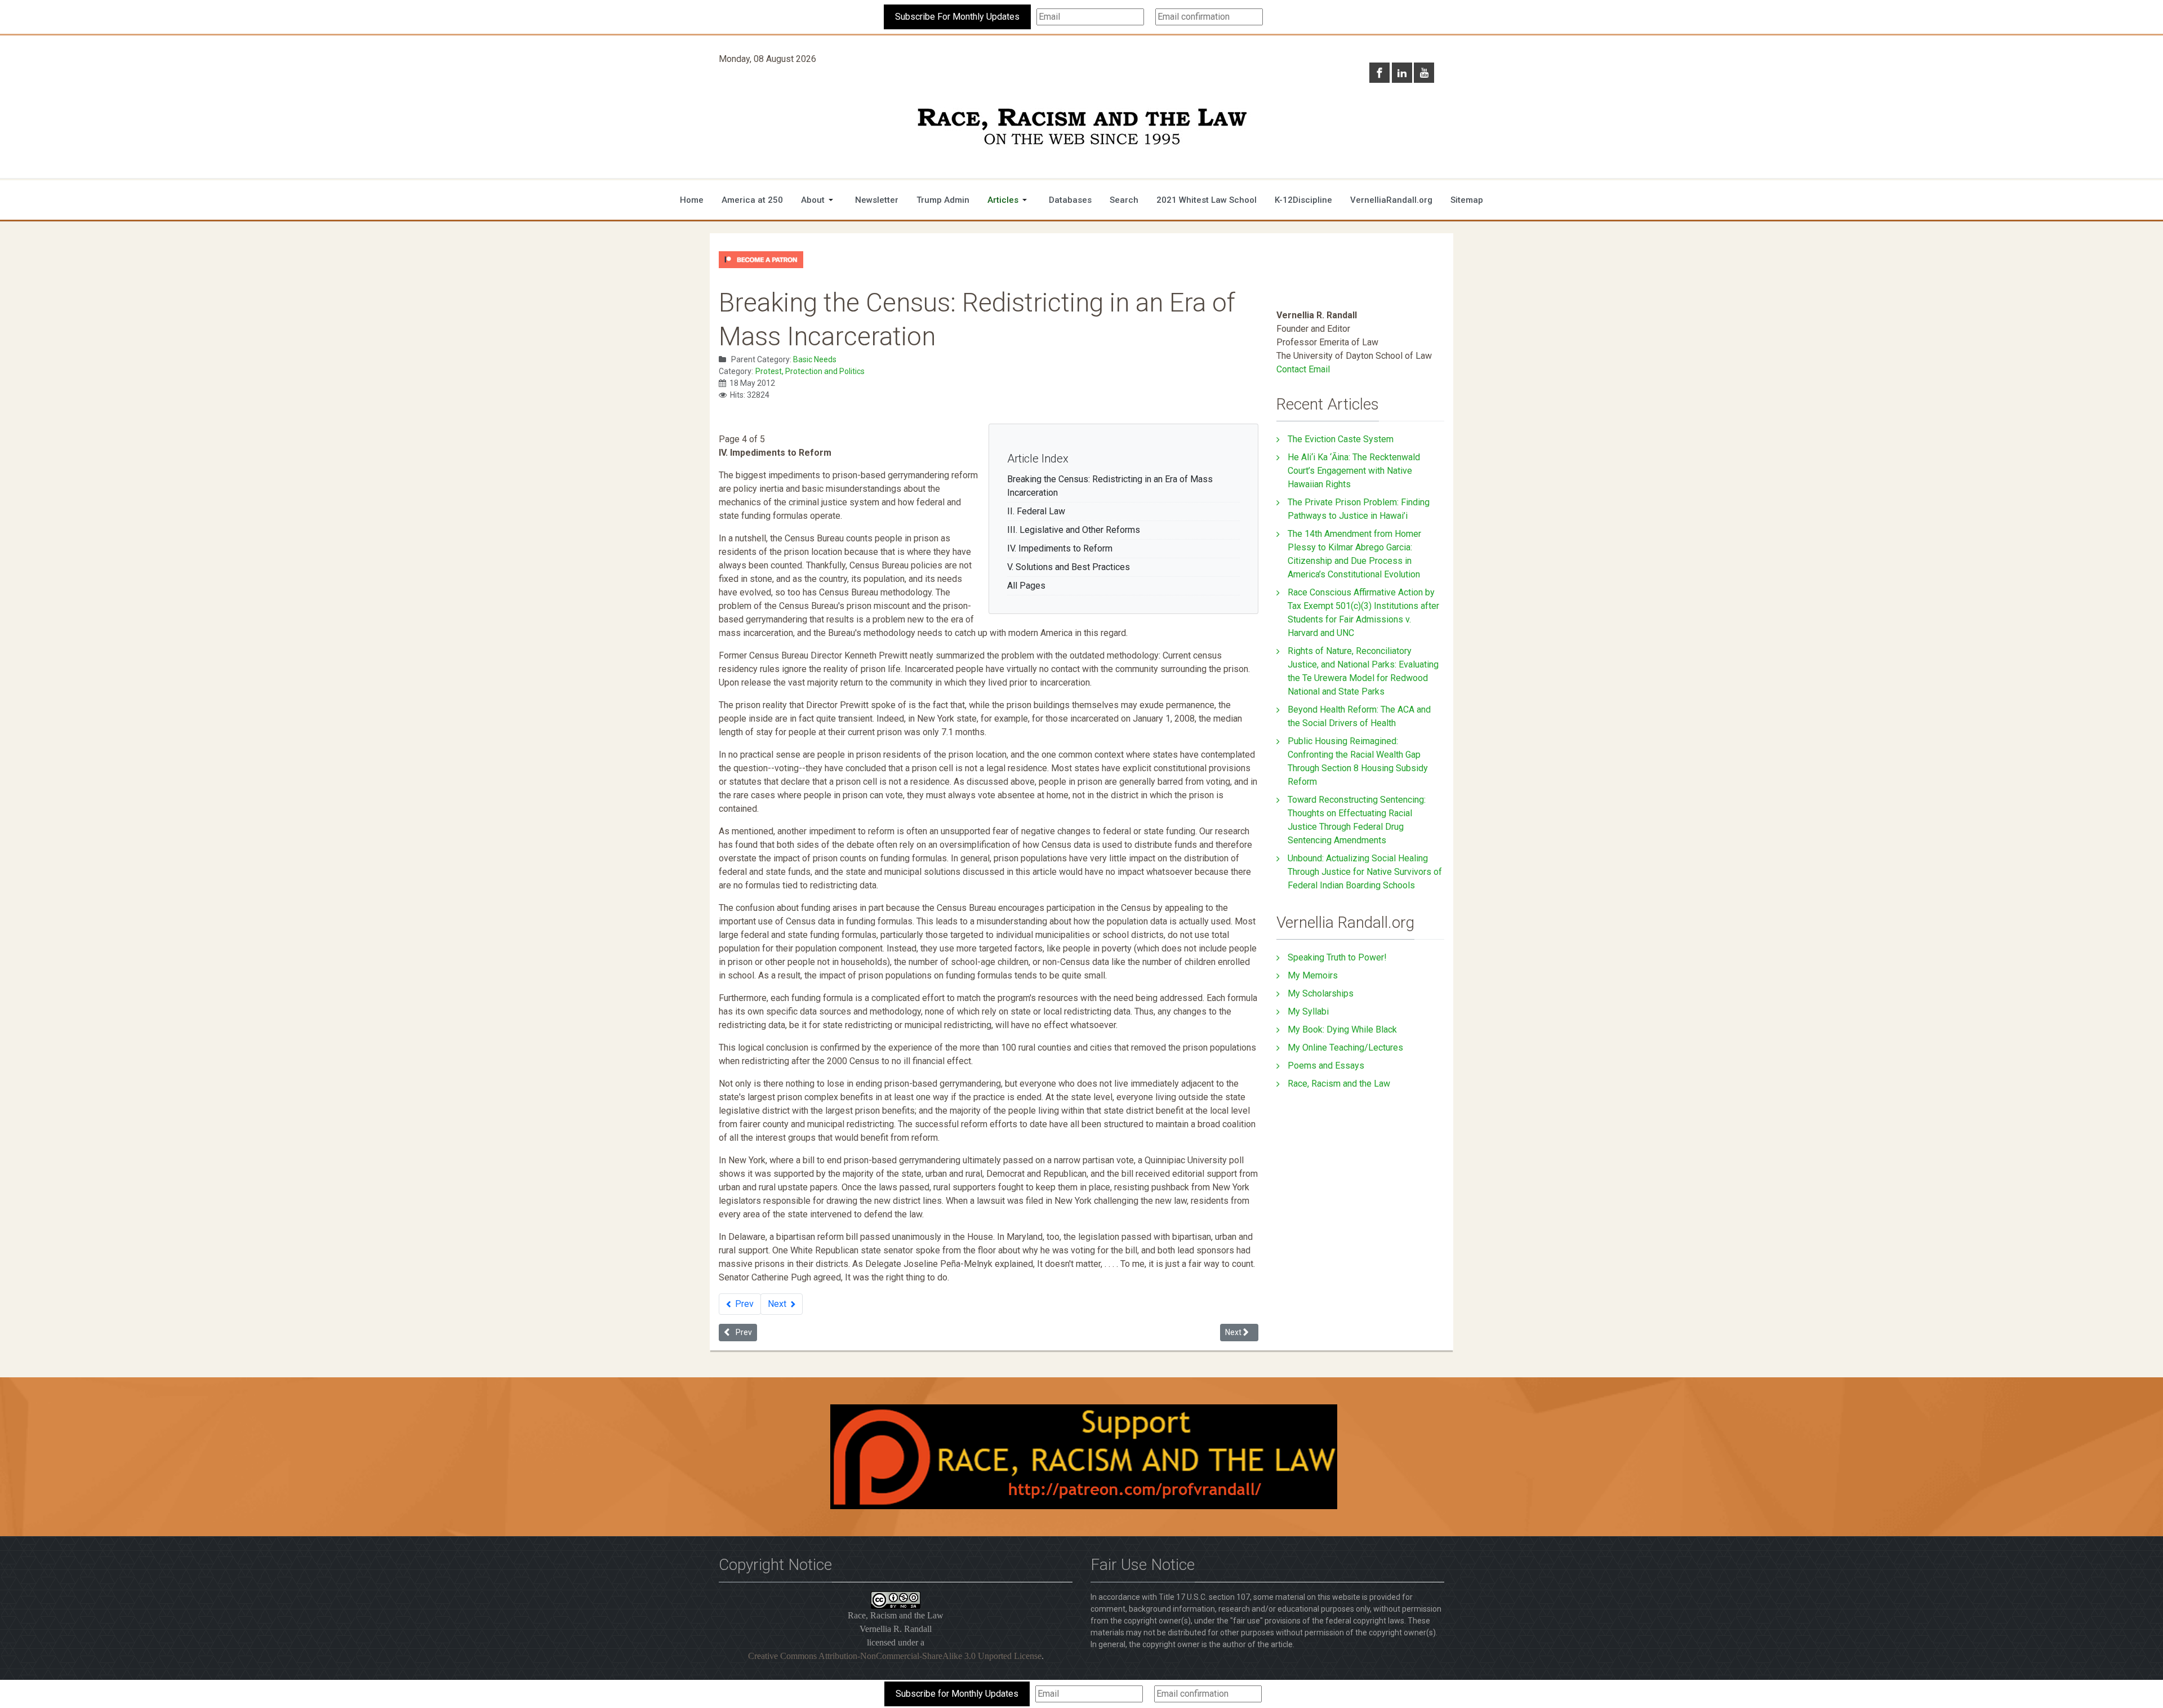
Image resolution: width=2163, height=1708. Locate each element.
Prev (743, 1304)
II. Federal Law (1036, 511)
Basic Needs (815, 359)
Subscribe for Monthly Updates (957, 1694)
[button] (819, 200)
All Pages (1026, 586)
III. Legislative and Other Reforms (1074, 530)
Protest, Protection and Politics (810, 371)
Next (778, 1304)
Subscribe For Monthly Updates (957, 17)
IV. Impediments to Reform (1060, 548)
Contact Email (1303, 369)
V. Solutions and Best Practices (1069, 567)
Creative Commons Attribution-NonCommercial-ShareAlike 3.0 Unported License (895, 1656)
